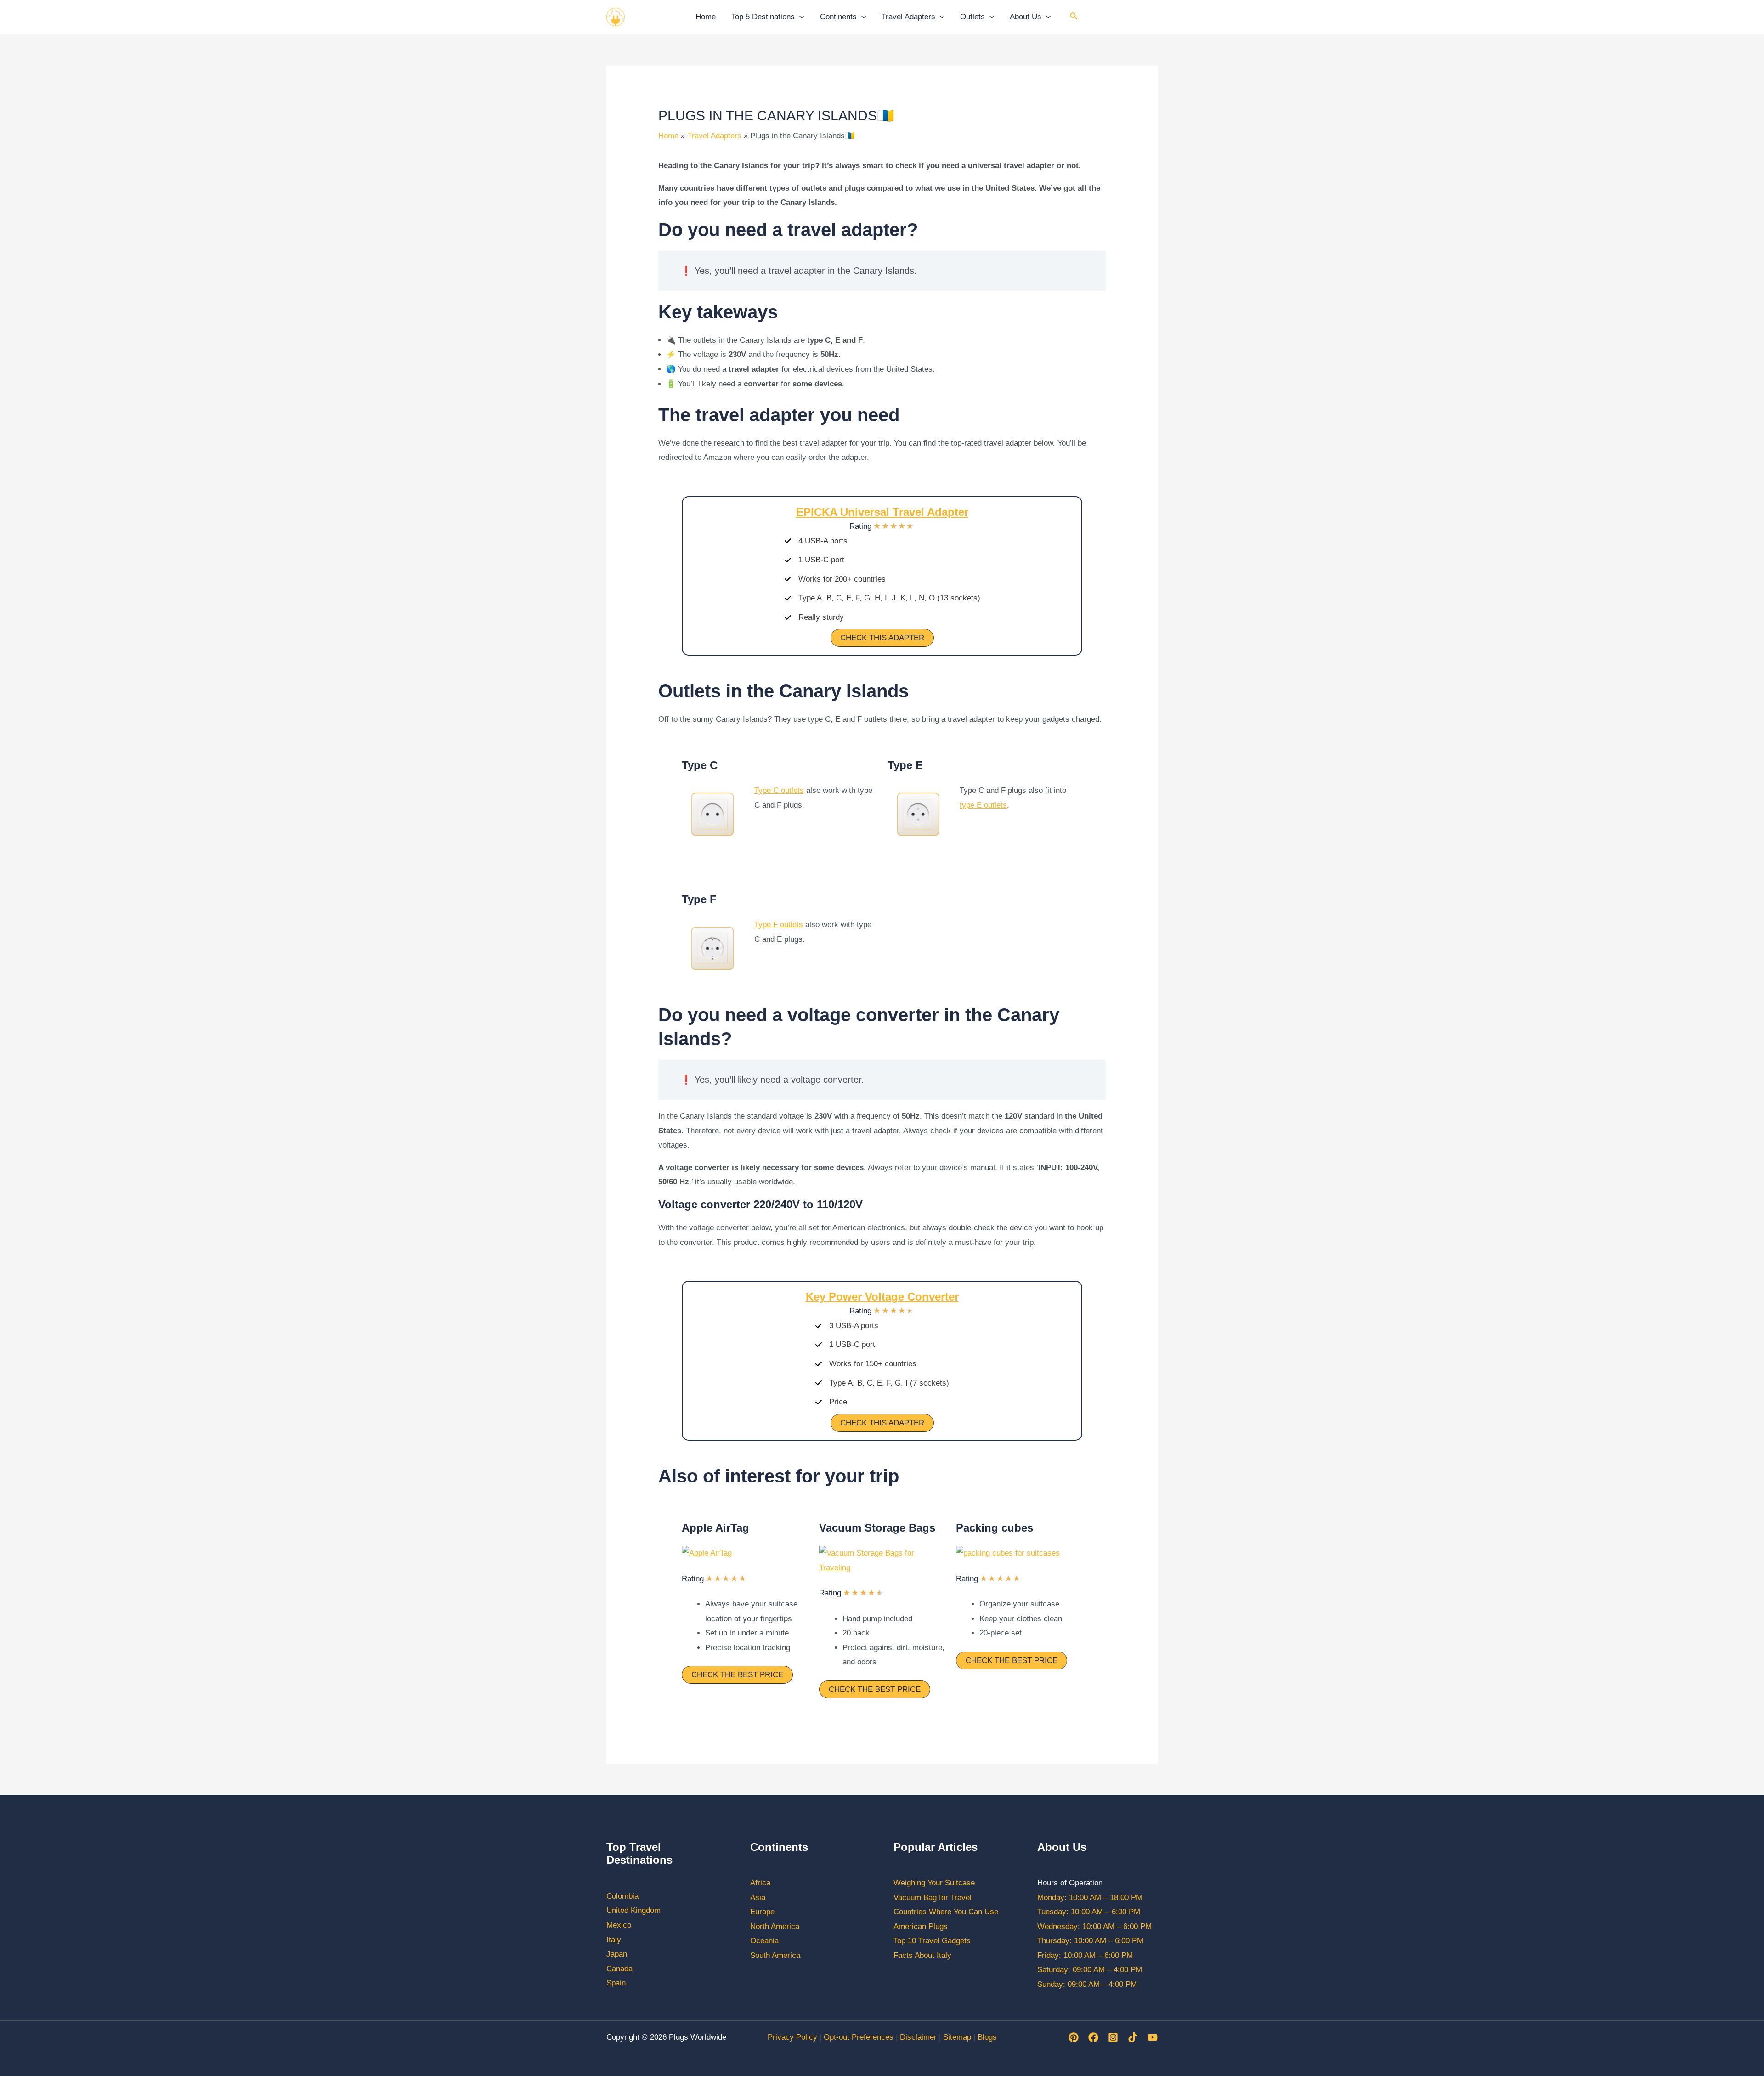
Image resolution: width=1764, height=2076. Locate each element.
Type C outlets (779, 790)
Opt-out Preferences (859, 2037)
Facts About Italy (922, 1955)
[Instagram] (1113, 2037)
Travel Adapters (908, 17)
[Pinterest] (1074, 2037)
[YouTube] (1153, 2037)
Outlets (972, 17)
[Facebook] (1093, 2037)
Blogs (987, 2037)
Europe (762, 1912)
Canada (619, 1969)
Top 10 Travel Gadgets (932, 1941)
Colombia (622, 1896)
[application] (799, 17)
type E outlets (983, 805)
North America (775, 1926)
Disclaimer (918, 2037)
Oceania (764, 1941)
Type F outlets (779, 925)
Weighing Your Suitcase (934, 1883)
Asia (758, 1898)
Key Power (882, 1297)
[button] (882, 638)
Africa (760, 1883)
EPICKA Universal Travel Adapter (882, 512)
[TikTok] (1133, 2037)
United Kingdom (633, 1910)
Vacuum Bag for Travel (933, 1898)
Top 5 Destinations (763, 17)
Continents (838, 17)
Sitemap (957, 2037)
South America (775, 1955)
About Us (1026, 17)
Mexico (619, 1925)
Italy (614, 1940)
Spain (616, 1983)
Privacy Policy (792, 2037)
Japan (617, 1954)
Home (706, 17)
